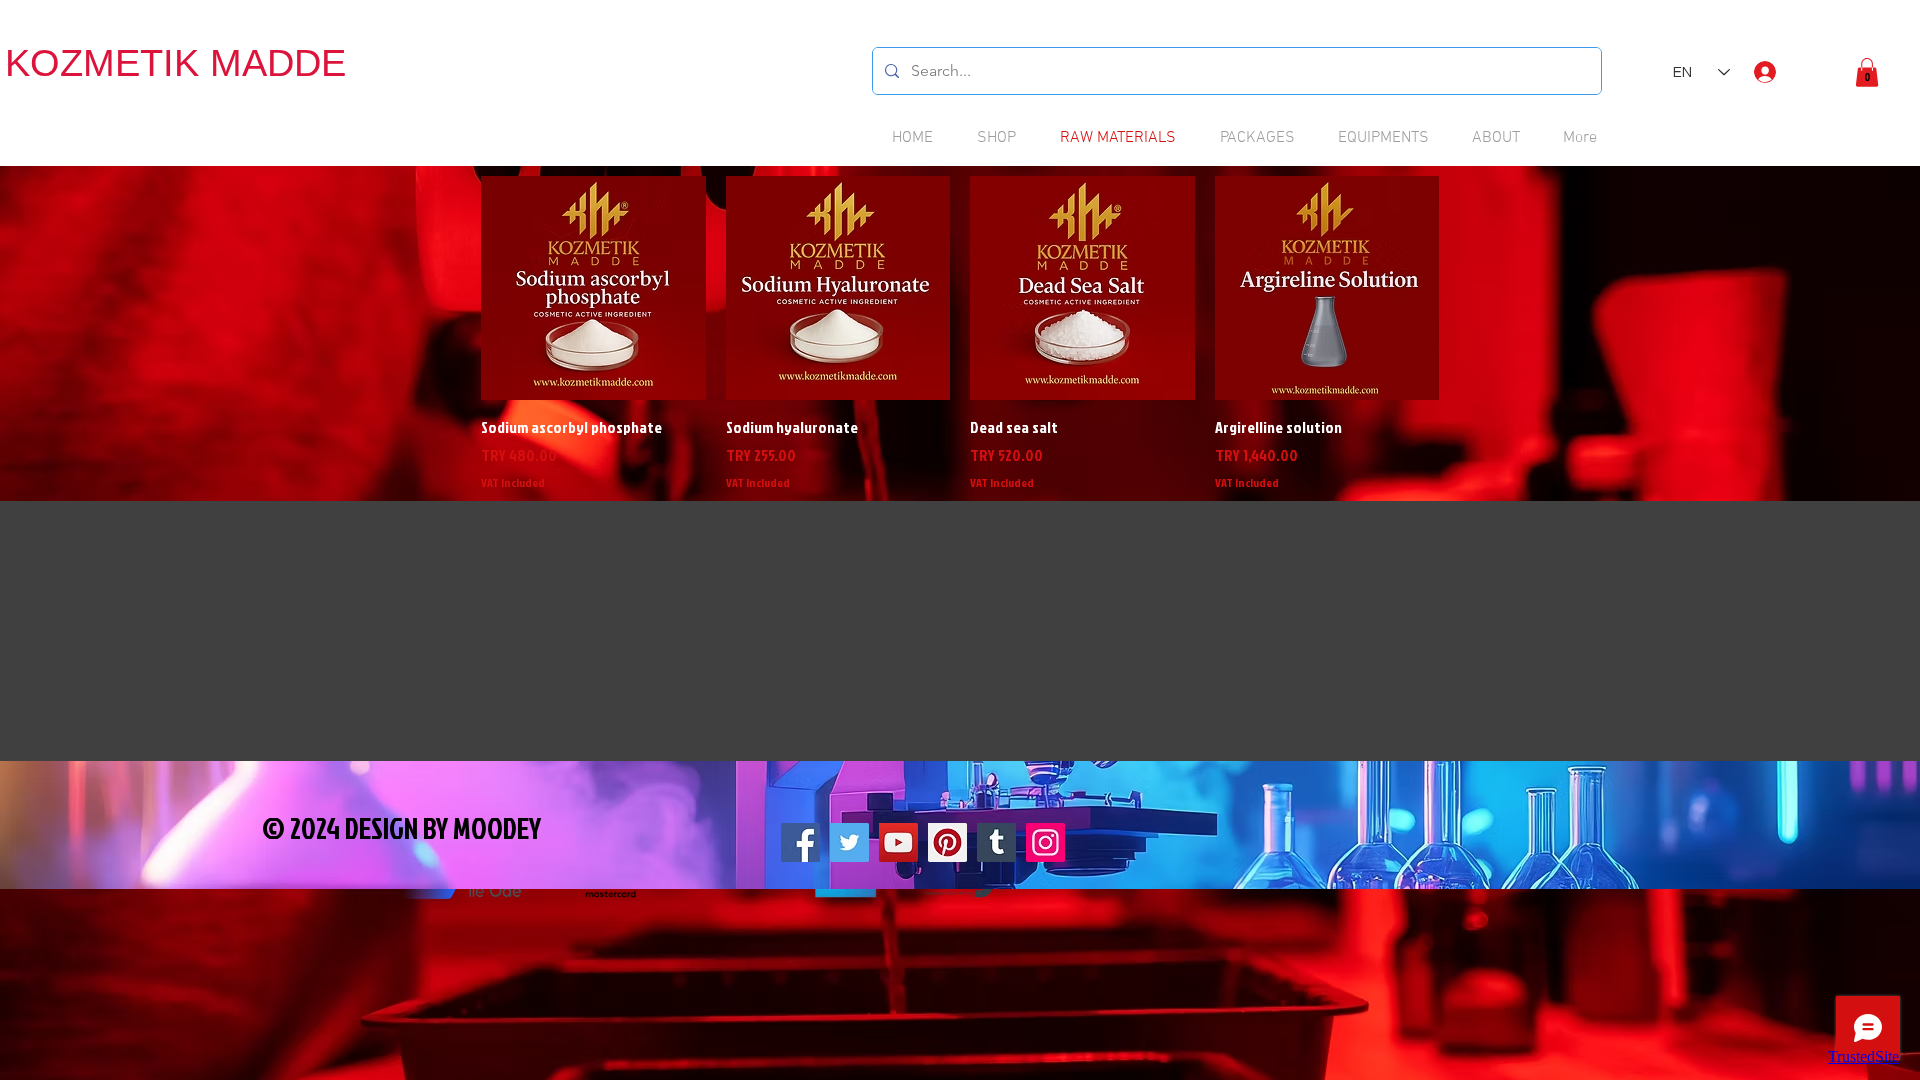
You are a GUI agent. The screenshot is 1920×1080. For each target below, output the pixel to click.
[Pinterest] (947, 842)
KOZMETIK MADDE (175, 63)
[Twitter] (849, 842)
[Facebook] (800, 842)
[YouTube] (898, 842)
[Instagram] (1045, 842)
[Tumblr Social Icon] (996, 842)
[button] (1867, 72)
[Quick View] (593, 288)
